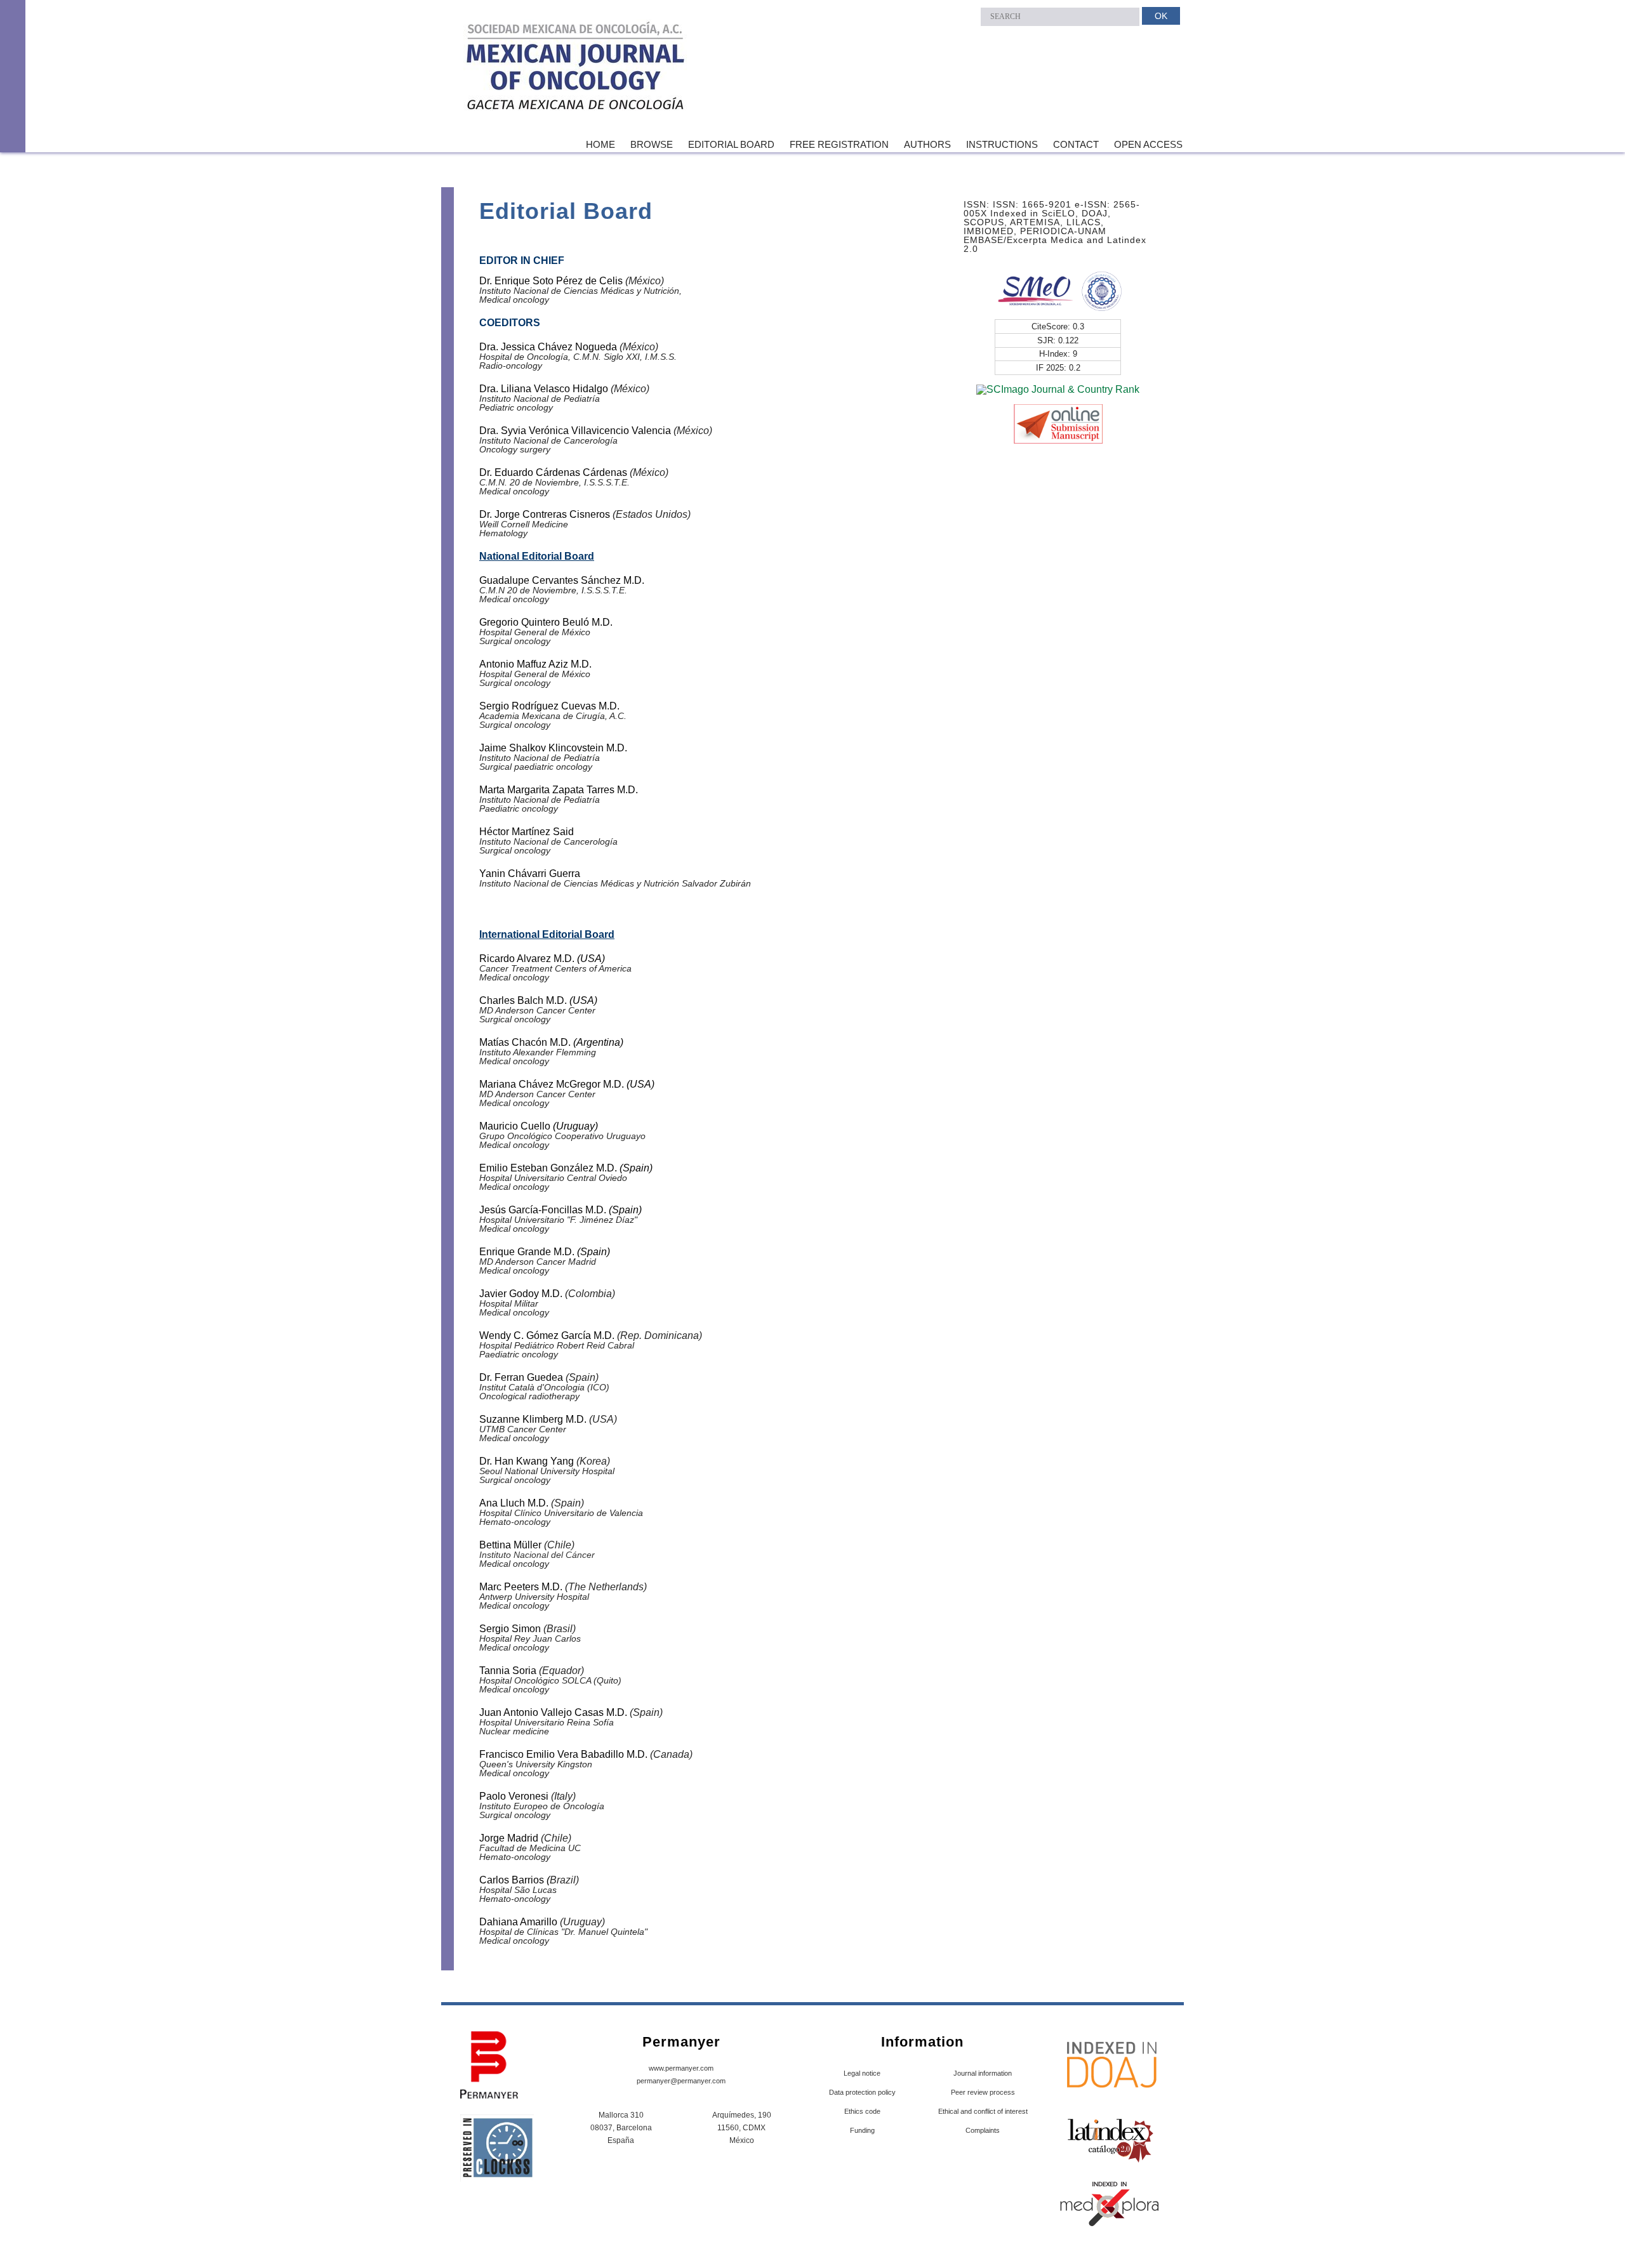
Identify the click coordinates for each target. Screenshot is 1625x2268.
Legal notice (862, 2073)
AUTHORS (927, 144)
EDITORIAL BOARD (731, 144)
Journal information (983, 2073)
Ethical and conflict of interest (983, 2111)
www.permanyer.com (681, 2068)
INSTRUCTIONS (1002, 144)
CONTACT (1076, 144)
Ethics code (862, 2111)
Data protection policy (862, 2092)
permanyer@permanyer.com (681, 2081)
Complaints (983, 2130)
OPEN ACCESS (1148, 144)
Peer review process (983, 2092)
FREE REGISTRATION (839, 144)
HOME (600, 144)
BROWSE (652, 144)
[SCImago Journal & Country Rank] (1058, 389)
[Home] (576, 69)
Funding (862, 2130)
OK (1161, 16)
